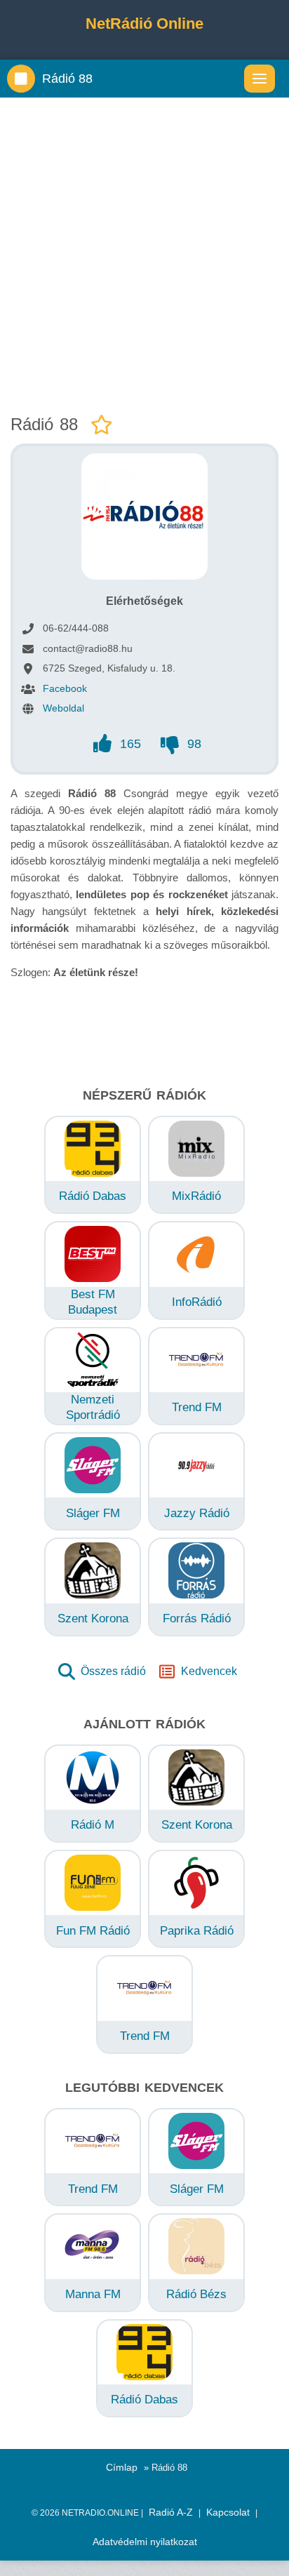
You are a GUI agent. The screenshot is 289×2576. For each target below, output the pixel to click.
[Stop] (21, 79)
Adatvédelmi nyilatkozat (145, 2542)
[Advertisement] (144, 253)
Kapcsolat (228, 2512)
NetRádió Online (144, 24)
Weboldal (63, 708)
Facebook (65, 688)
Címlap (122, 2467)
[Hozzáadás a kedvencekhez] (102, 426)
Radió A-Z (171, 2512)
